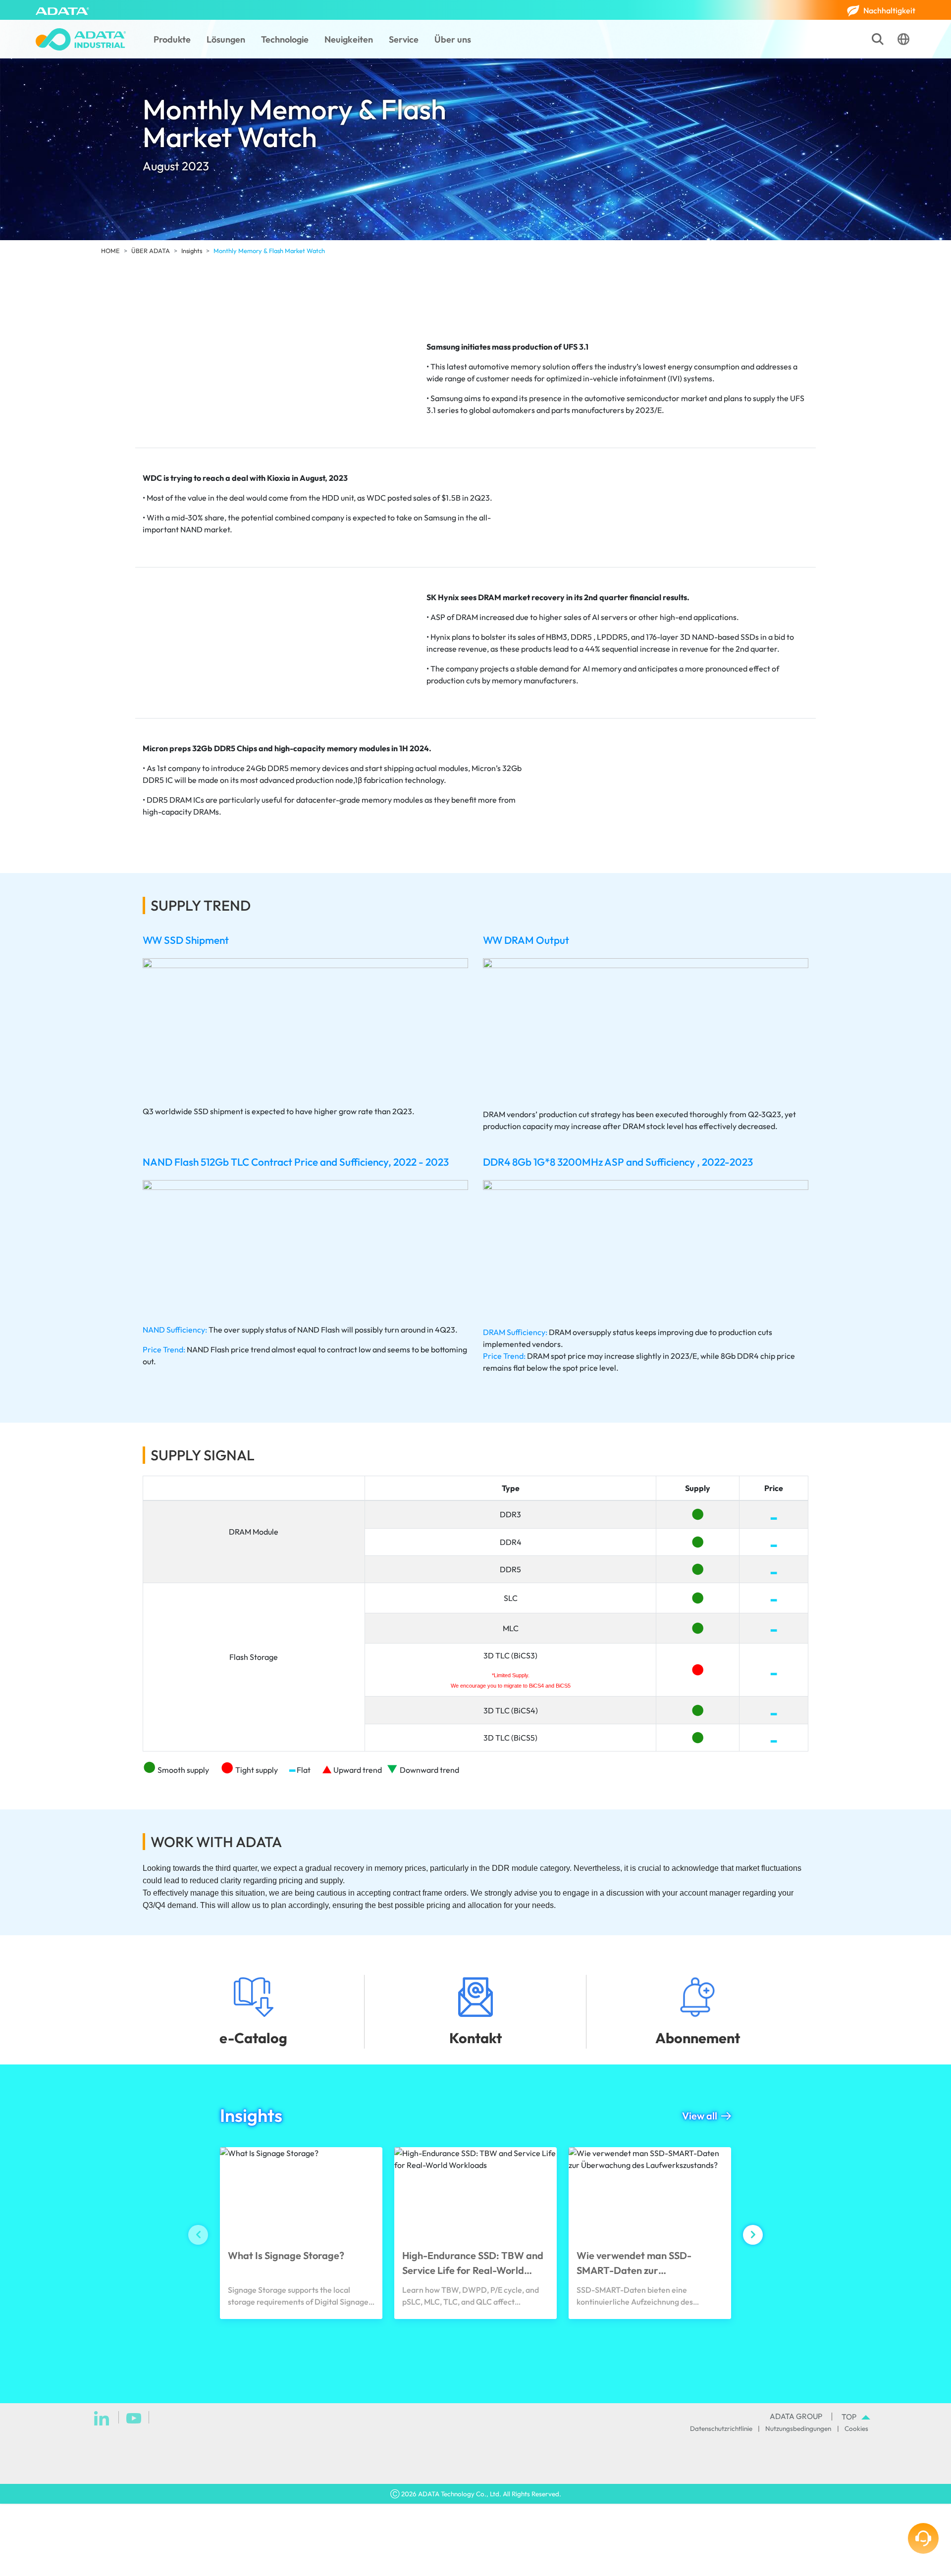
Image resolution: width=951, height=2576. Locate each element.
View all (700, 2116)
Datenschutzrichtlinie (721, 2428)
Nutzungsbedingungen (798, 2428)
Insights (192, 251)
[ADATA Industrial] (81, 39)
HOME (110, 251)
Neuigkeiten (349, 39)
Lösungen (226, 39)
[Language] (903, 39)
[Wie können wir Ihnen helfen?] (923, 2538)
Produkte (172, 39)
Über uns (453, 39)
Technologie (285, 39)
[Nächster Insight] (753, 2235)
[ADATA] (62, 10)
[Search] (878, 39)
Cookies (856, 2428)
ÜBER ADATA (151, 251)
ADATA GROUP (796, 2416)
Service (404, 39)
